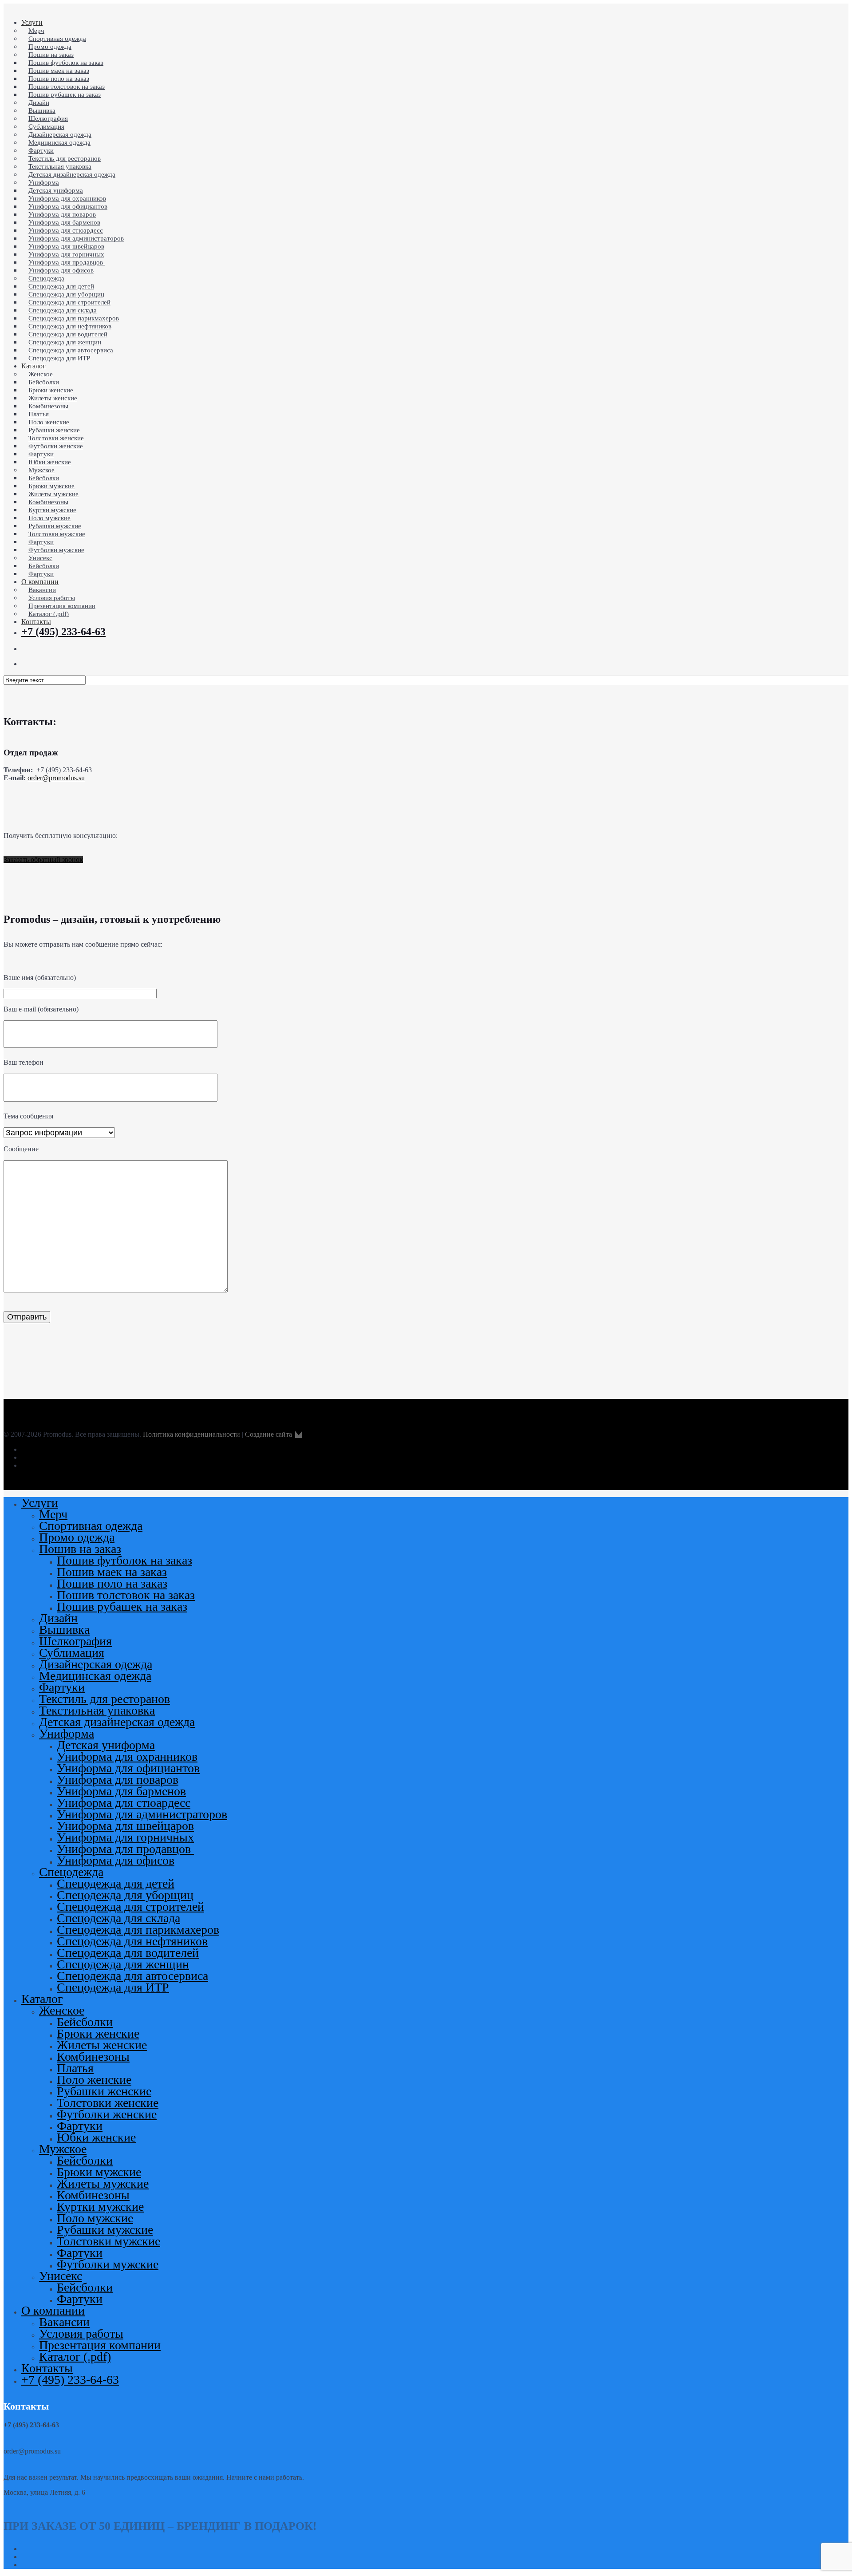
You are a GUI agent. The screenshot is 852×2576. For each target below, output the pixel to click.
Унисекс (61, 2276)
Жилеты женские (102, 2045)
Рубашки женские (104, 2091)
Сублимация (72, 1653)
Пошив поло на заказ (112, 1583)
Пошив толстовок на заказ (126, 1595)
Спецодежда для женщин (123, 1964)
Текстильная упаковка (97, 1710)
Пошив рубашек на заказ (122, 1606)
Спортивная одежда (91, 1526)
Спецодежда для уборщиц (125, 1895)
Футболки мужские (108, 2264)
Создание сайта (269, 1434)
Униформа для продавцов (125, 1849)
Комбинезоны (93, 2056)
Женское (62, 2010)
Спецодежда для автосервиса (132, 1976)
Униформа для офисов (116, 1860)
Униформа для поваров (118, 1780)
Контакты (47, 2368)
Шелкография (75, 1641)
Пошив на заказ (80, 1549)
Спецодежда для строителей (130, 1906)
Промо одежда (77, 1537)
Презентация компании (100, 2345)
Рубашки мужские (105, 2230)
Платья (75, 2068)
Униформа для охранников (127, 1756)
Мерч (53, 1514)
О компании (53, 2310)
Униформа (67, 1733)
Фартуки (62, 1687)
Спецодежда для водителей (128, 1953)
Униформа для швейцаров (125, 1826)
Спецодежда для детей (116, 1883)
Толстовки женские (108, 2103)
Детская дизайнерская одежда (117, 1722)
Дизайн (58, 1618)
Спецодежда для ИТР (113, 1987)
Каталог (42, 1999)
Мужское (63, 2149)
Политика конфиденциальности (191, 1434)
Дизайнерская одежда (96, 1664)
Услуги (40, 1503)
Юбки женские (96, 2137)
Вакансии (64, 2322)
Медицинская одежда (95, 1676)
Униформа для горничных (125, 1837)
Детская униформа (106, 1745)
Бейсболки (85, 2022)
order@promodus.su (56, 778)
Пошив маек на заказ (112, 1572)
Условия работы (81, 2333)
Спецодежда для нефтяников (132, 1941)
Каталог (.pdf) (75, 2357)
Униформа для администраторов (142, 1814)
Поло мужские (95, 2218)
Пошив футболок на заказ (124, 1560)
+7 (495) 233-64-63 (70, 2380)
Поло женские (94, 2080)
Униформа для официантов (128, 1768)
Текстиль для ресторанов (105, 1699)
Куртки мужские (100, 2207)
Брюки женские (98, 2033)
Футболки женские (107, 2114)
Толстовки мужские (108, 2241)
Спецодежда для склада (118, 1918)
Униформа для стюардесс (124, 1803)
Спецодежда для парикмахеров (138, 1930)
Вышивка (64, 1630)
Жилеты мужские (103, 2183)
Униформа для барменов (121, 1791)
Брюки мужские (99, 2172)
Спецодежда (71, 1872)
